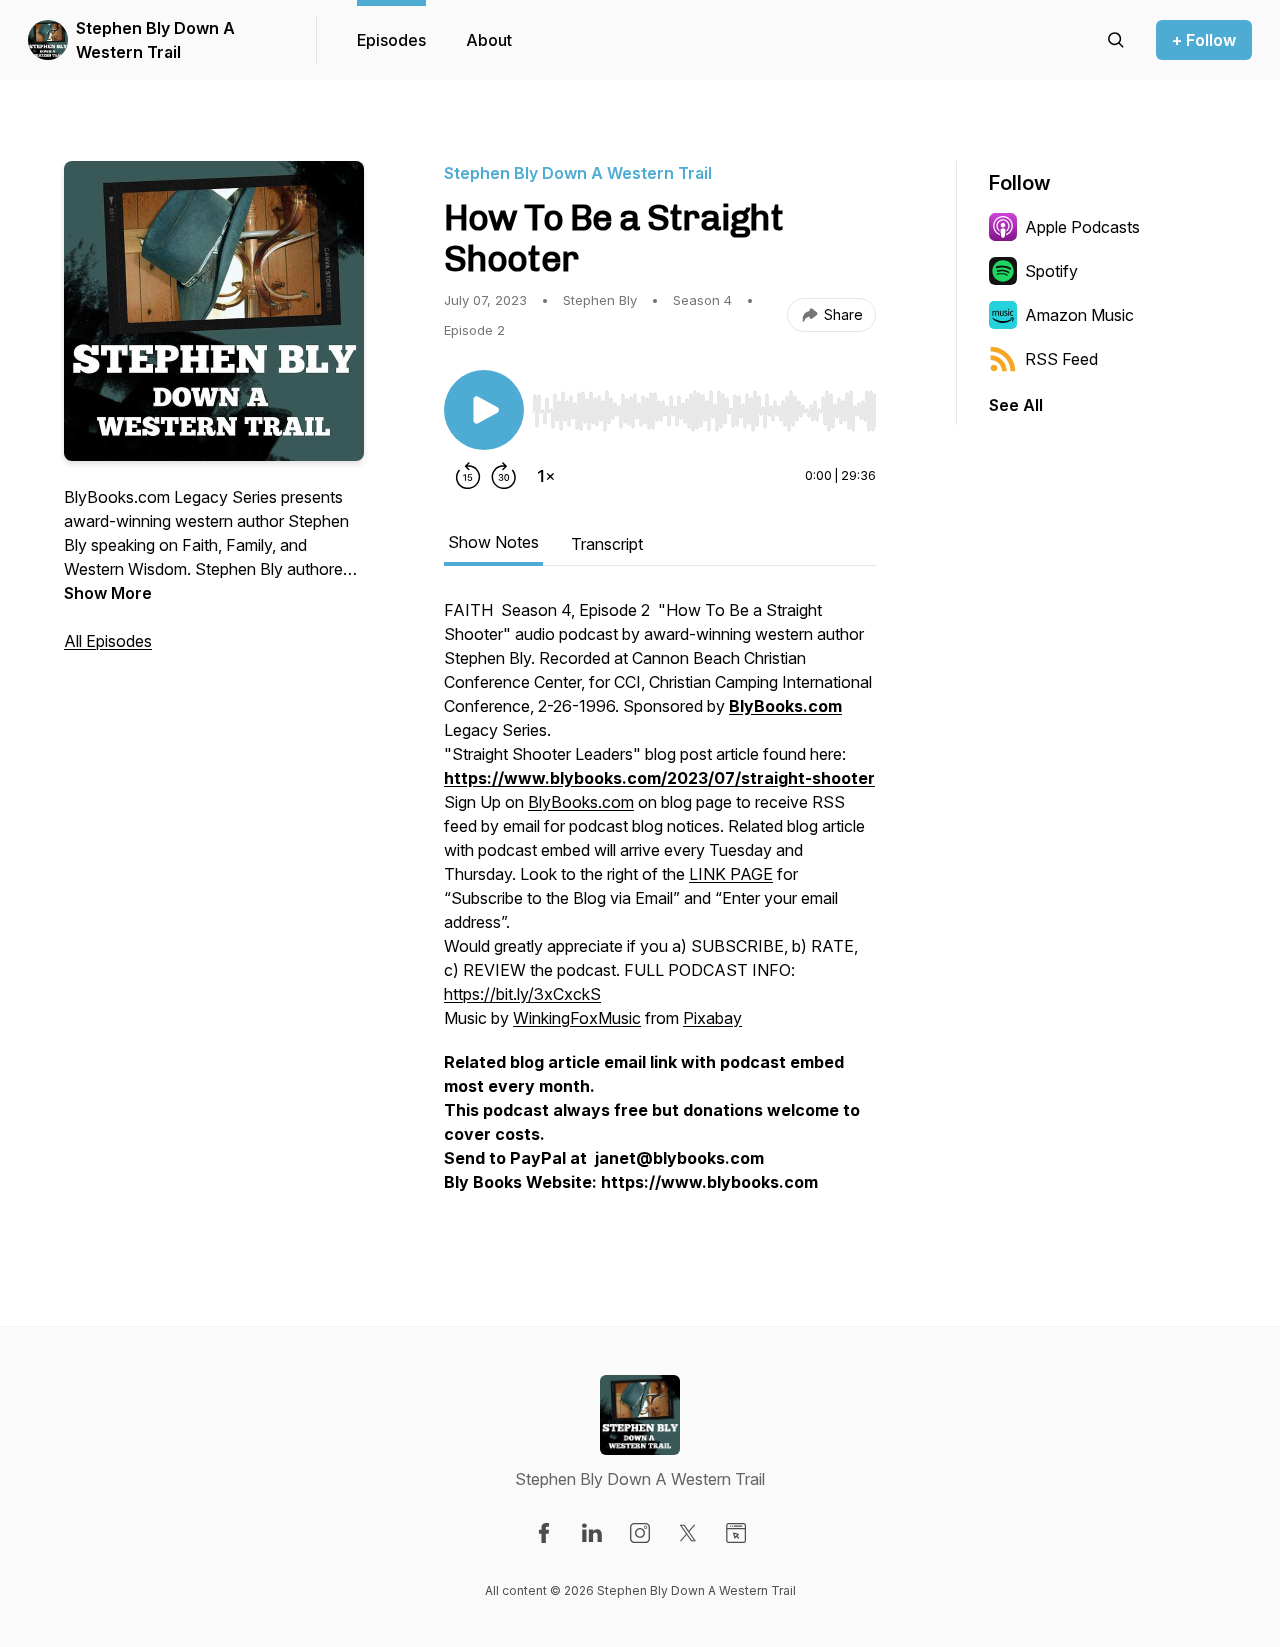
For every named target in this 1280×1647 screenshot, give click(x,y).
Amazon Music (1079, 315)
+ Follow (1204, 40)
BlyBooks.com (581, 802)
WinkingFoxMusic (577, 1018)
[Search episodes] (1116, 40)
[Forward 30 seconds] (504, 476)
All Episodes (108, 641)
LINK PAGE (731, 874)
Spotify (1051, 271)
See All (1016, 405)
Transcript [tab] (607, 544)
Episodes (391, 40)
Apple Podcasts (1082, 227)
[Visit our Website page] (736, 1533)
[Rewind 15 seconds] (468, 476)
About (489, 40)
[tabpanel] (660, 906)
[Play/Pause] (484, 410)
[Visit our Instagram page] (640, 1533)
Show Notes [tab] (493, 542)
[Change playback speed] (546, 476)
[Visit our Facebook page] (544, 1533)
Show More (108, 593)
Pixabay (712, 1018)
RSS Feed (1061, 359)
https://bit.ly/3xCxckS (522, 994)
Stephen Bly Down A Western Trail (155, 40)
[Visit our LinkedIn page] (592, 1533)
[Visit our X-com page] (688, 1533)
